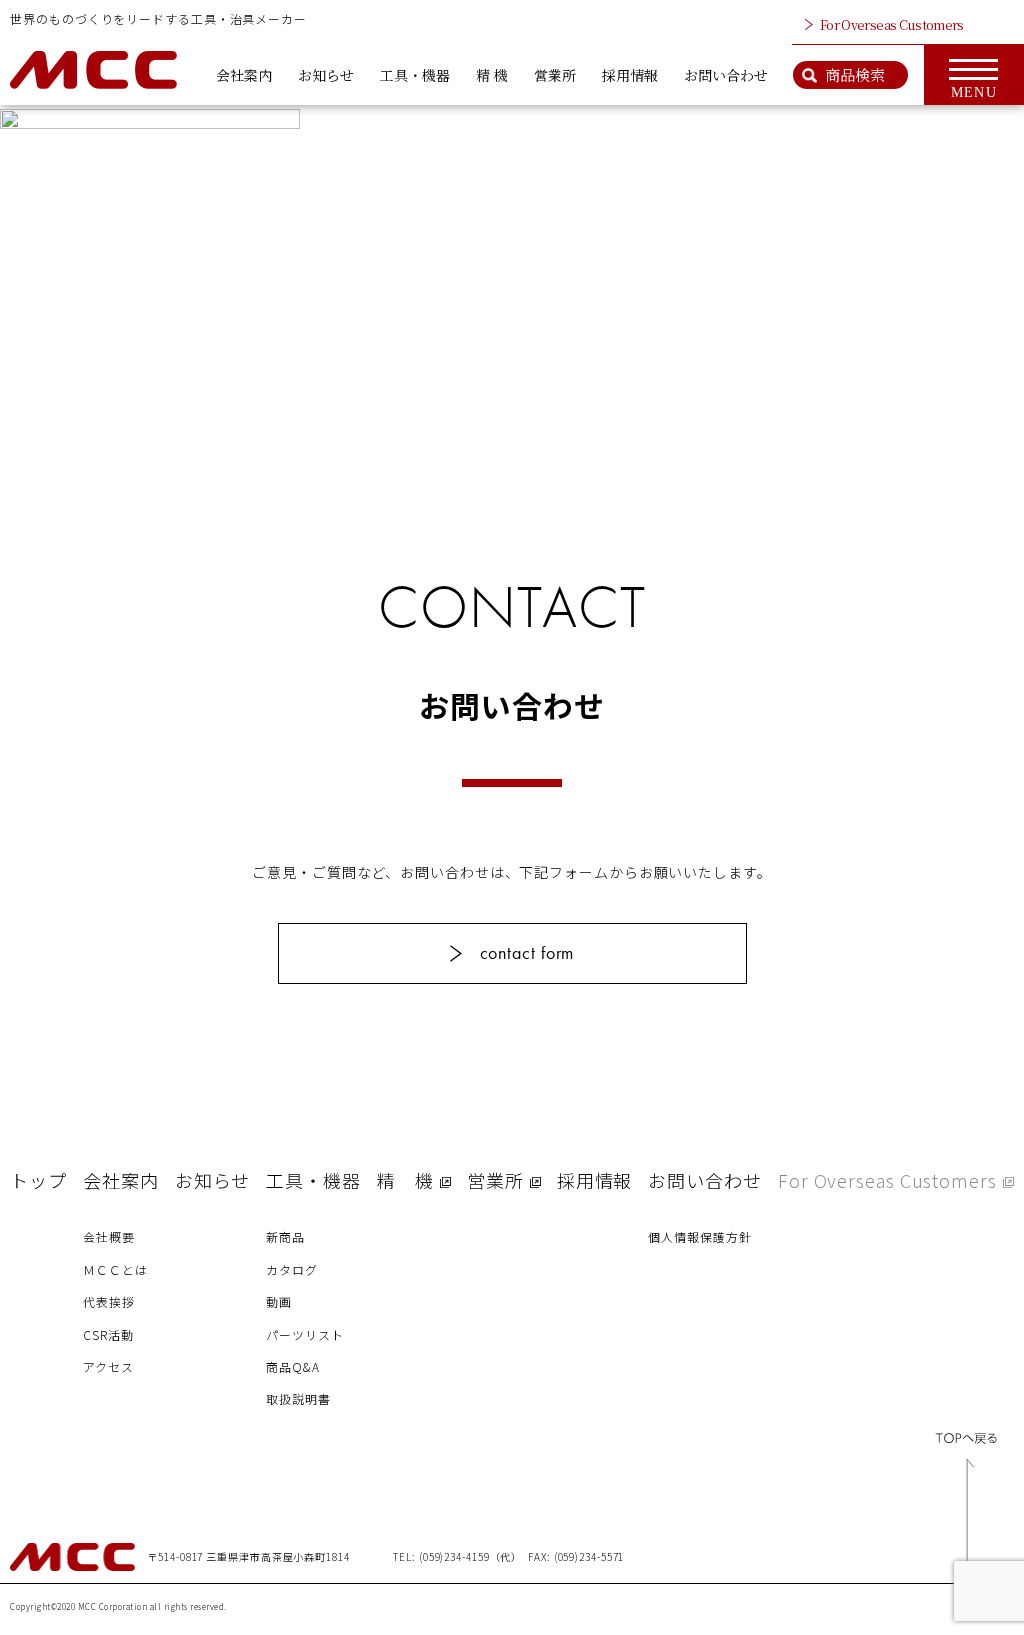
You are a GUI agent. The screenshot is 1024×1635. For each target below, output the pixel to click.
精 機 (492, 75)
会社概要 (109, 1236)
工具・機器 (415, 75)
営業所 (555, 75)
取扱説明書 (298, 1398)
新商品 (285, 1236)
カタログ (292, 1269)
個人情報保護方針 (699, 1236)
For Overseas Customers (892, 24)
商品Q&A (293, 1366)
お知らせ (326, 75)
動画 (279, 1301)
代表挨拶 (109, 1301)
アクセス (108, 1366)
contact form (527, 952)
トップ (38, 1180)
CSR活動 (108, 1334)
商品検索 (855, 74)
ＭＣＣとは (115, 1269)
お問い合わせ (726, 75)
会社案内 (244, 75)
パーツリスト (304, 1334)
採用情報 (630, 75)
